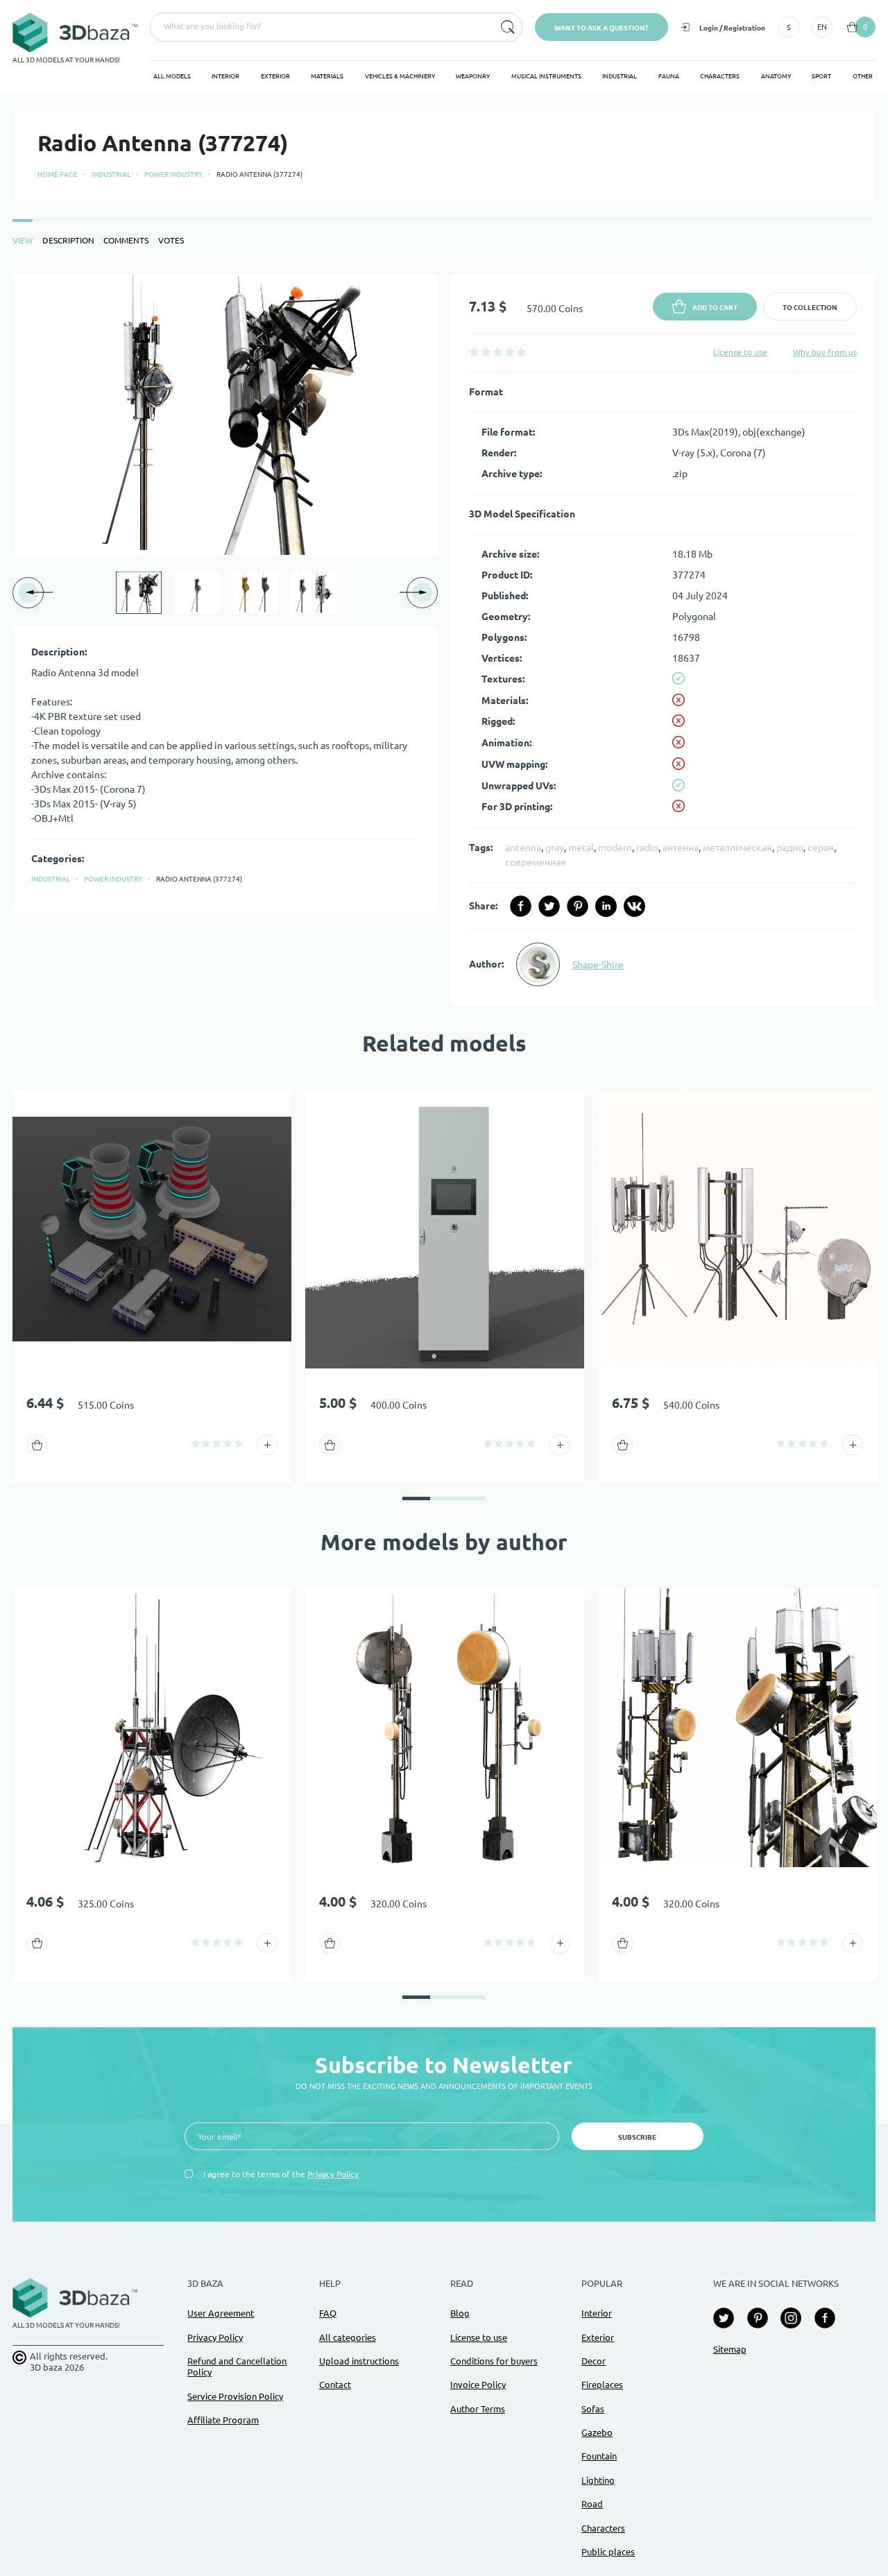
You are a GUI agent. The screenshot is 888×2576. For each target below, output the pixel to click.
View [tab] (23, 240)
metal (581, 848)
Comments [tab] (126, 240)
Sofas (593, 2409)
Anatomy (776, 76)
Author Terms (478, 2409)
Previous (99, 592)
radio (647, 848)
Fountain (599, 2456)
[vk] (634, 906)
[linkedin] (606, 906)
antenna (523, 848)
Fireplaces (602, 2385)
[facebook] (521, 906)
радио (790, 848)
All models (172, 76)
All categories (348, 2337)
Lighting (598, 2480)
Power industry (173, 174)
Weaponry (473, 76)
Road (592, 2504)
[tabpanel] (444, 639)
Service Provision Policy (235, 2396)
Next (352, 592)
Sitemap (730, 2349)
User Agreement (221, 2313)
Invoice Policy (478, 2385)
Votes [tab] (171, 240)
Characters (720, 76)
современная (536, 862)
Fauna (669, 76)
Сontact (335, 2385)
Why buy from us (825, 352)
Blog (460, 2313)
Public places (608, 2552)
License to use (740, 352)
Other (863, 76)
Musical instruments (546, 76)
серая (821, 848)
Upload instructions (359, 2361)
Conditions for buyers (494, 2361)
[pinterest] (578, 906)
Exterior (275, 76)
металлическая (737, 848)
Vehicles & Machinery (400, 76)
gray (555, 848)
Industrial (620, 76)
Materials (327, 76)
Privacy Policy (333, 2174)
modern (615, 848)
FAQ (328, 2313)
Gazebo (597, 2432)
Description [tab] (68, 240)
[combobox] (321, 27)
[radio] (474, 352)
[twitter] (549, 906)
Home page (58, 174)
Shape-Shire (598, 965)
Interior (225, 76)
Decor (594, 2361)
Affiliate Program (223, 2420)
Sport (821, 76)
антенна (681, 848)
